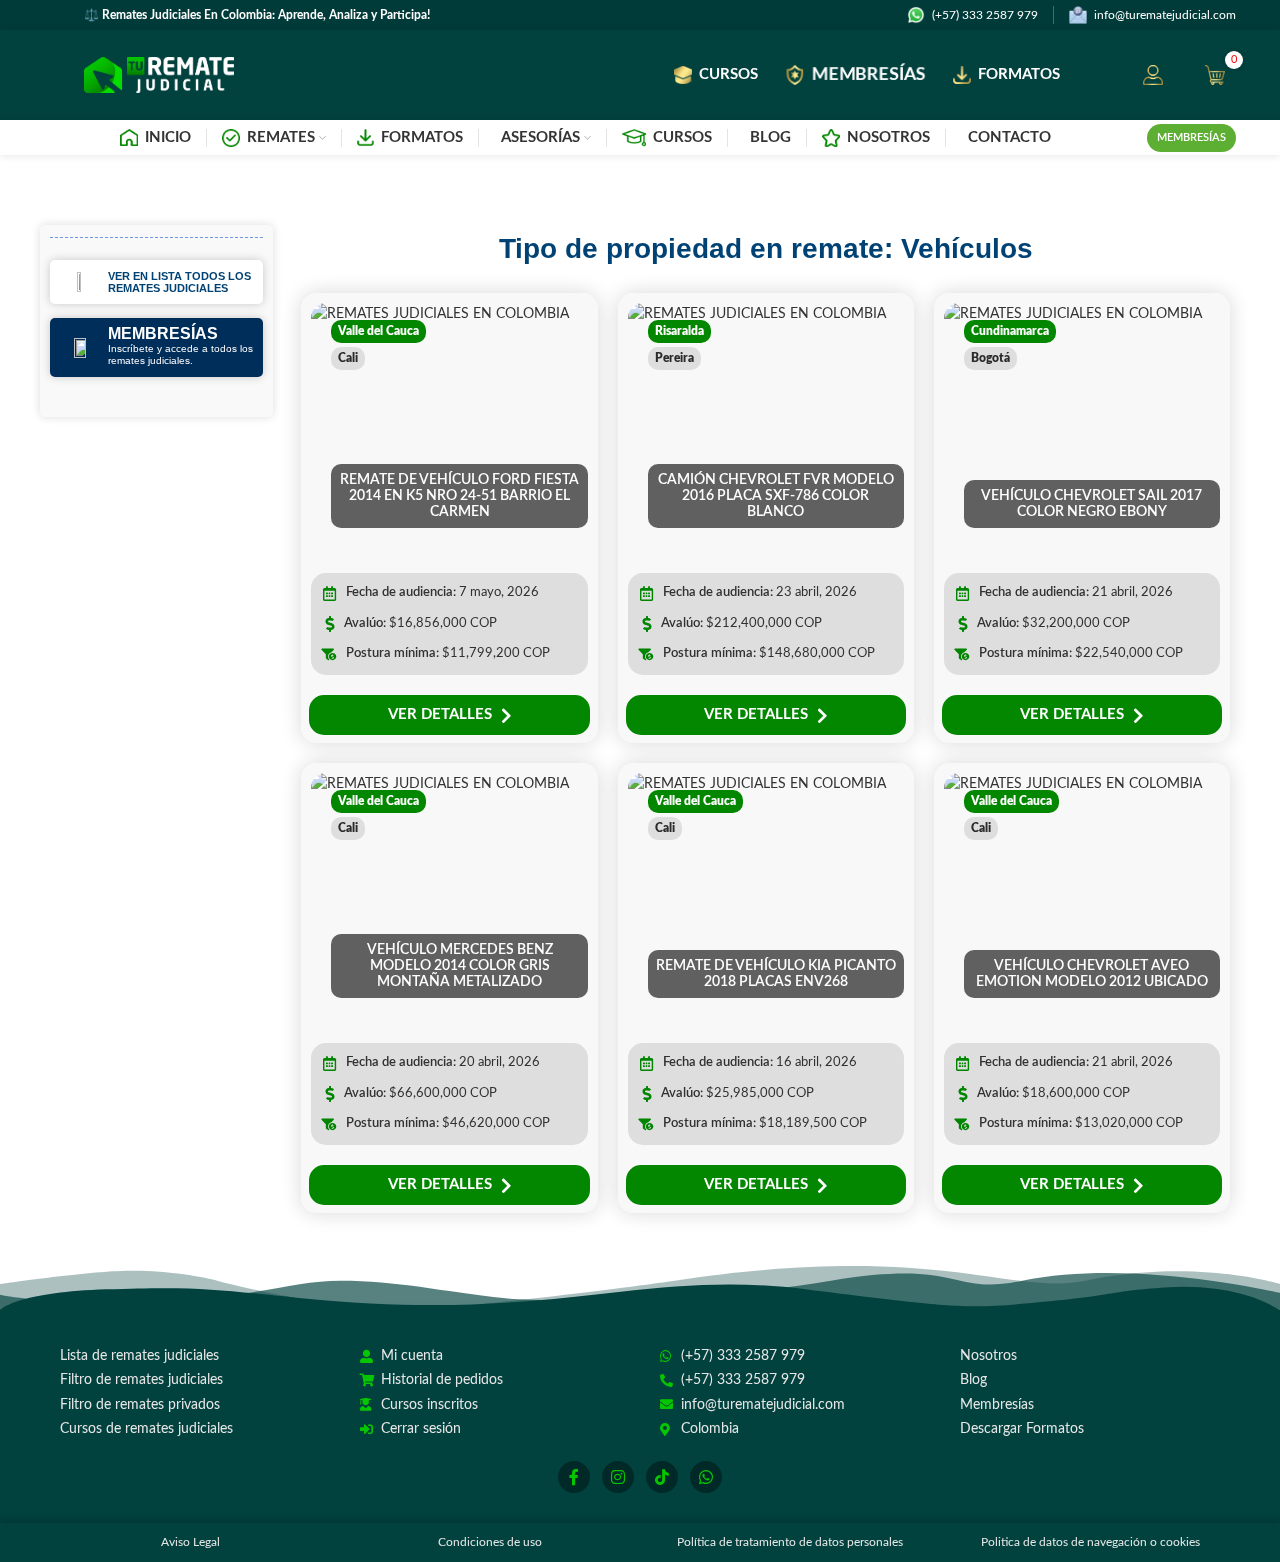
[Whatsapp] (706, 1477)
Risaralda (679, 331)
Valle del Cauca (378, 331)
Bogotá (990, 358)
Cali (348, 358)
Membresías (1191, 137)
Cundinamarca (1010, 331)
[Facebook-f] (574, 1477)
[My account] (1153, 75)
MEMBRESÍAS (163, 333)
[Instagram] (618, 1477)
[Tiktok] (662, 1477)
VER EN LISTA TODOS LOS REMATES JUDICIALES (179, 282)
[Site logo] (159, 75)
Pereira (674, 358)
